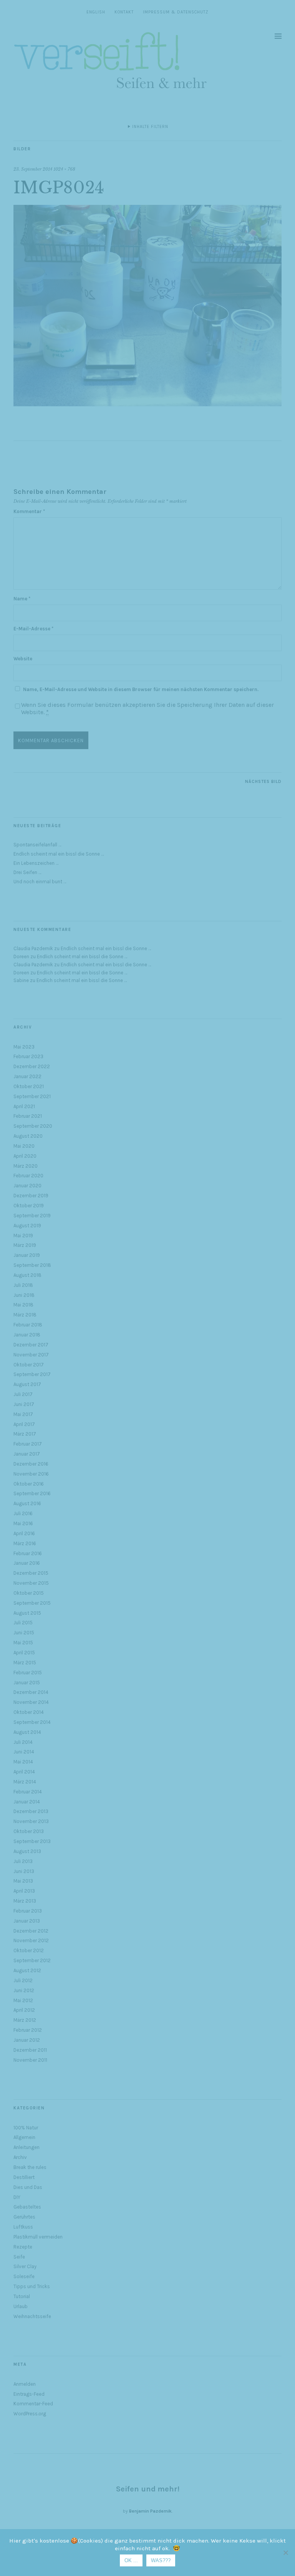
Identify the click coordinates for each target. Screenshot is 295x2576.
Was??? (161, 2560)
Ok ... (131, 2560)
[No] (285, 2553)
